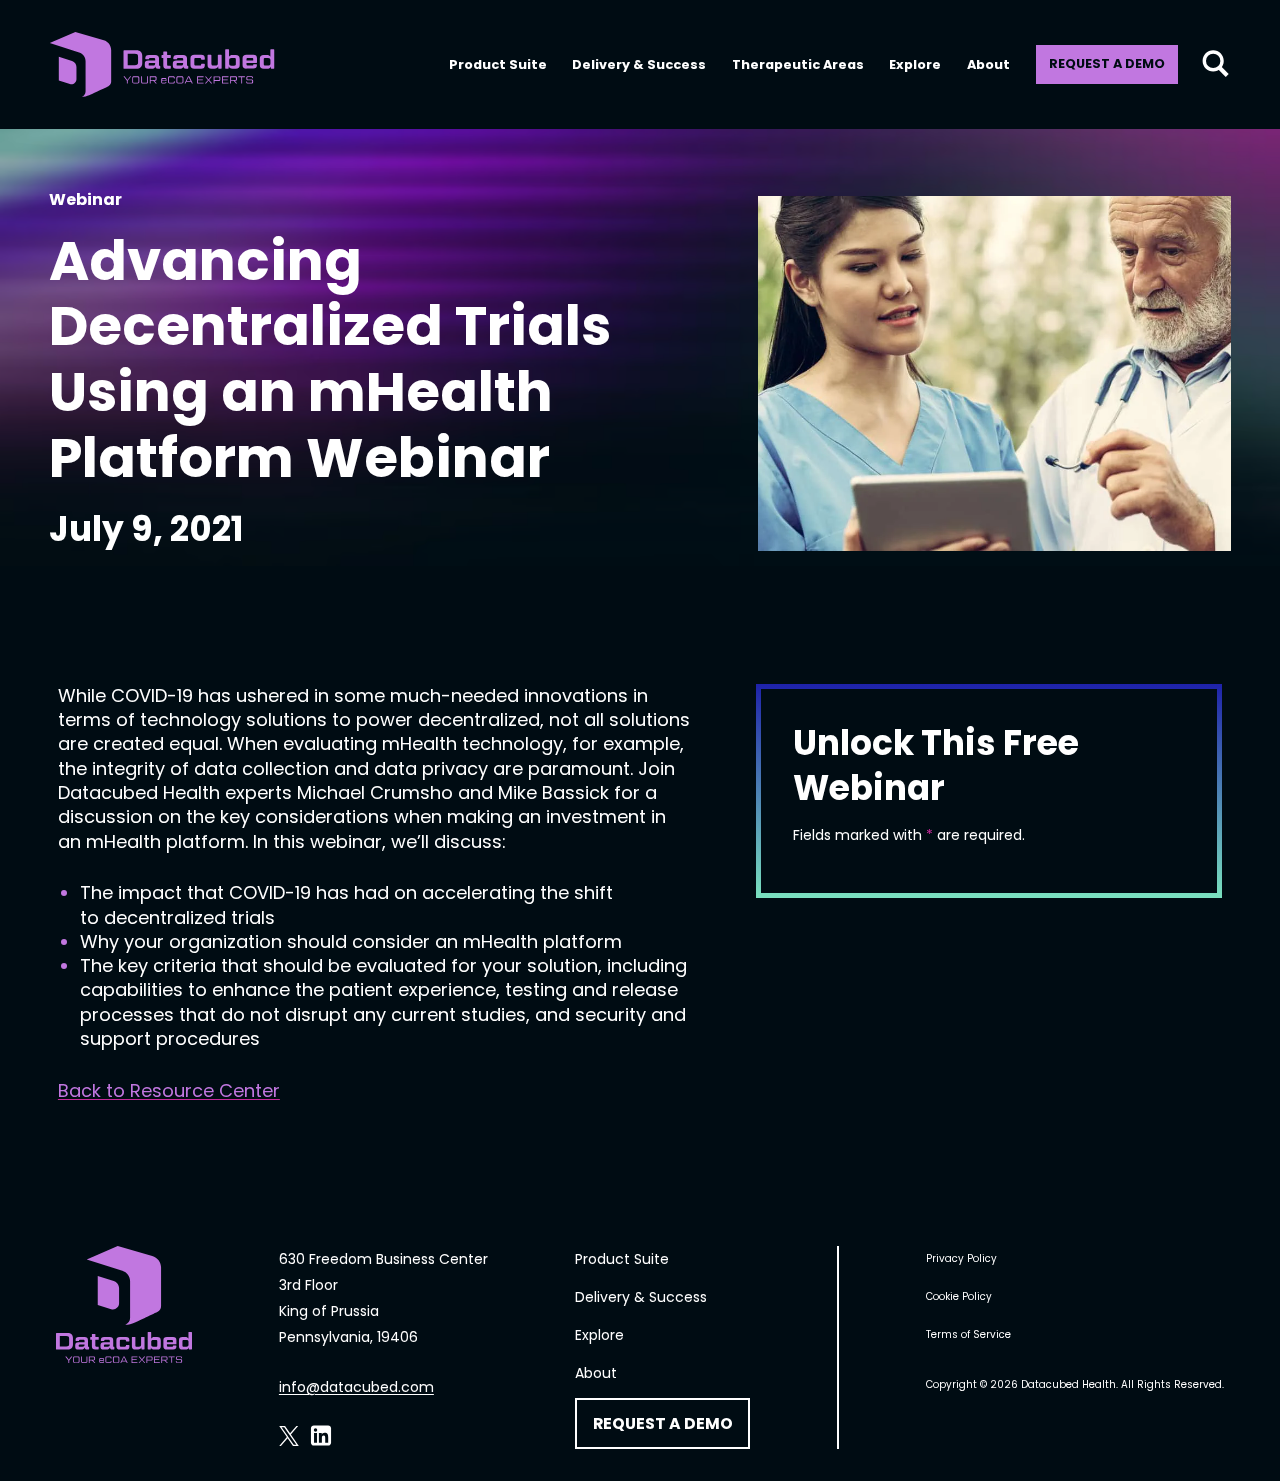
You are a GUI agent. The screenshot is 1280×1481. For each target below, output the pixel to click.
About (988, 64)
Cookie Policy (959, 1296)
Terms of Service (968, 1334)
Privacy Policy (961, 1258)
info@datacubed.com (356, 1387)
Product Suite (498, 64)
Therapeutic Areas (798, 64)
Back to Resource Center (169, 1090)
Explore (915, 64)
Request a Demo (1107, 63)
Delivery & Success (639, 64)
